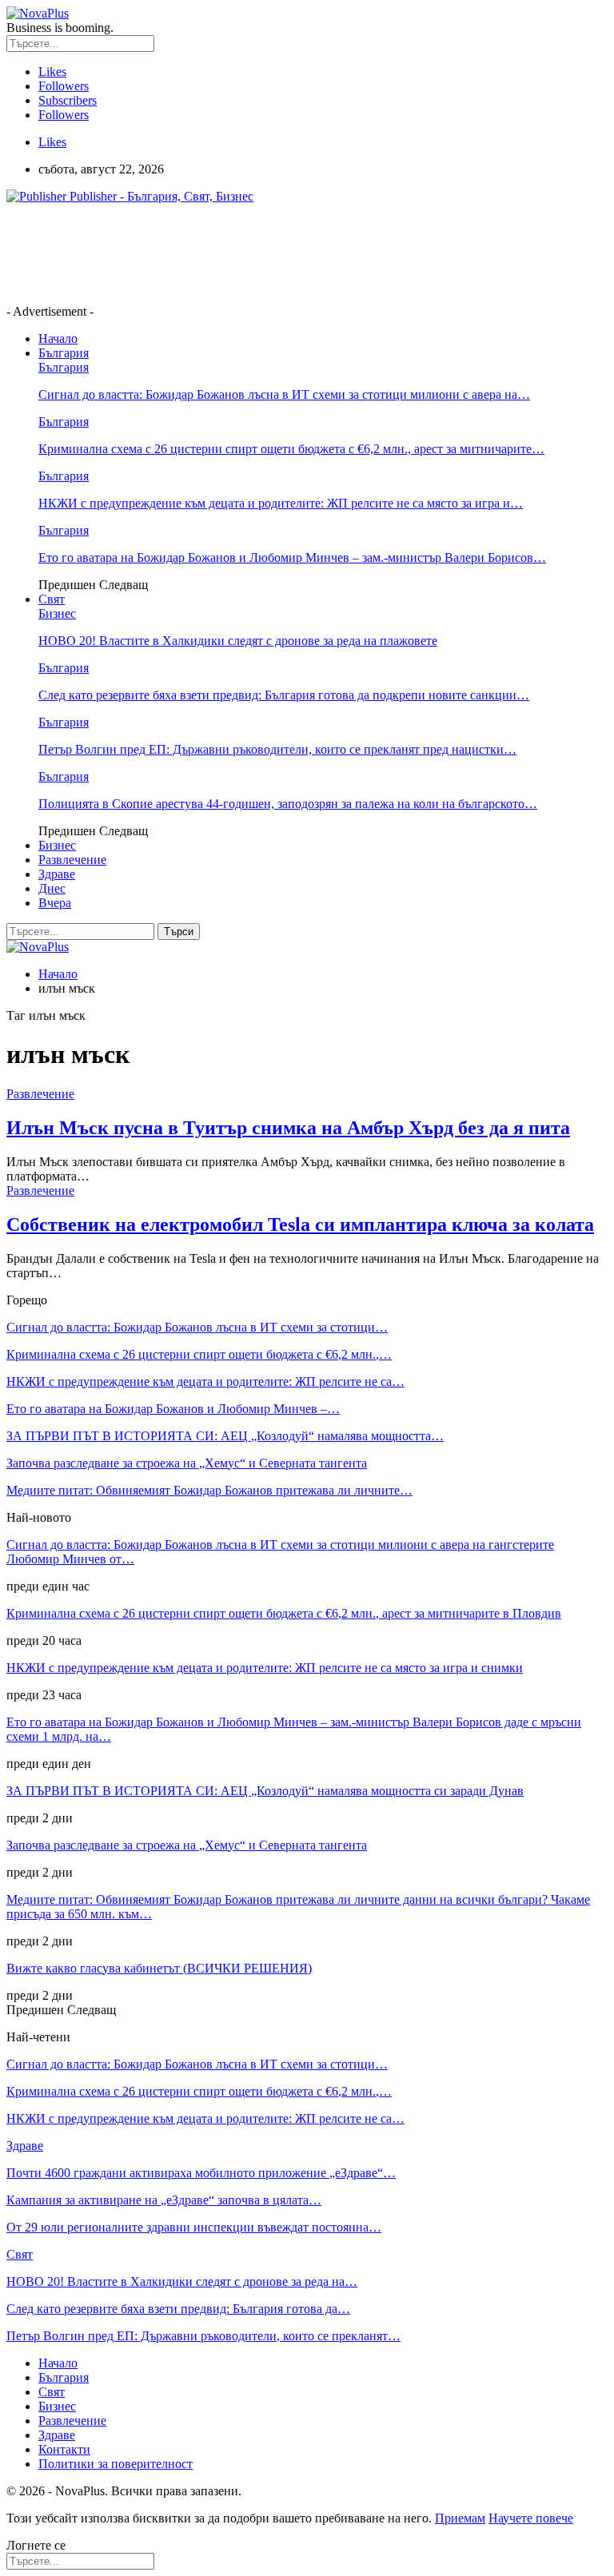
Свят (52, 599)
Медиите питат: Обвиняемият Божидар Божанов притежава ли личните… (209, 1490)
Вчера (55, 903)
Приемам (460, 2518)
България (64, 353)
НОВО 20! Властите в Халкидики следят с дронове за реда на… (182, 2281)
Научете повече (531, 2518)
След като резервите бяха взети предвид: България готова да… (178, 2309)
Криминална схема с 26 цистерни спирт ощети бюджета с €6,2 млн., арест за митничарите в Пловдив (284, 1613)
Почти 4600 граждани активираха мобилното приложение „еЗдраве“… (201, 2173)
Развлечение (72, 860)
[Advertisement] (297, 253)
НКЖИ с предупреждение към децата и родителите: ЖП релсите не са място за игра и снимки (265, 1668)
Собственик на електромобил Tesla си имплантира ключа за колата (300, 1224)
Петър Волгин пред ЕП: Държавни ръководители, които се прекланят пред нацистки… (277, 749)
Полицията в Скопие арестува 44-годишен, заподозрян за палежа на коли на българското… (288, 804)
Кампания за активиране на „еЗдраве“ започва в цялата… (164, 2200)
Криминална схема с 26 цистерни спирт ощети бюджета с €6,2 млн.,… (199, 1354)
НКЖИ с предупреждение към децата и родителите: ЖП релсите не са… (205, 1382)
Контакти (64, 2449)
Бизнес (57, 613)
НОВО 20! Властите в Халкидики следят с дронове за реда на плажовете (238, 641)
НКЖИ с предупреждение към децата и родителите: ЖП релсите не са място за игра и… (281, 503)
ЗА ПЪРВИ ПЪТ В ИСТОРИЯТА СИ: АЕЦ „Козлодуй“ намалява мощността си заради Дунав (265, 1791)
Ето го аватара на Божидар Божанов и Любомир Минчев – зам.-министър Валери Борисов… (292, 557)
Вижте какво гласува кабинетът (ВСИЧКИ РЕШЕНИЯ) (159, 1968)
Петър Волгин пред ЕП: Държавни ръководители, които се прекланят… (203, 2336)
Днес (52, 888)
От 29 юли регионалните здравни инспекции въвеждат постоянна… (194, 2227)
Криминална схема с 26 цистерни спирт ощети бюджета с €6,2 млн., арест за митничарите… (291, 449)
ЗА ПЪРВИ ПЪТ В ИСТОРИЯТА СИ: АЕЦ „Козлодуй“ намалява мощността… (225, 1436)
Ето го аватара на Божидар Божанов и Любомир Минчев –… (173, 1409)
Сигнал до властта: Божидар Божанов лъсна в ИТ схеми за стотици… (197, 1327)
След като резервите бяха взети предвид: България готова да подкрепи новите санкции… (284, 695)
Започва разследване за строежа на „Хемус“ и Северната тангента (187, 1463)
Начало (58, 338)
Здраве (57, 874)
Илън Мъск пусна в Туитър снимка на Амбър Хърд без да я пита (288, 1128)
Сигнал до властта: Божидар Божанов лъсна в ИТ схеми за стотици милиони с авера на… (284, 394)
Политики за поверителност (116, 2464)
